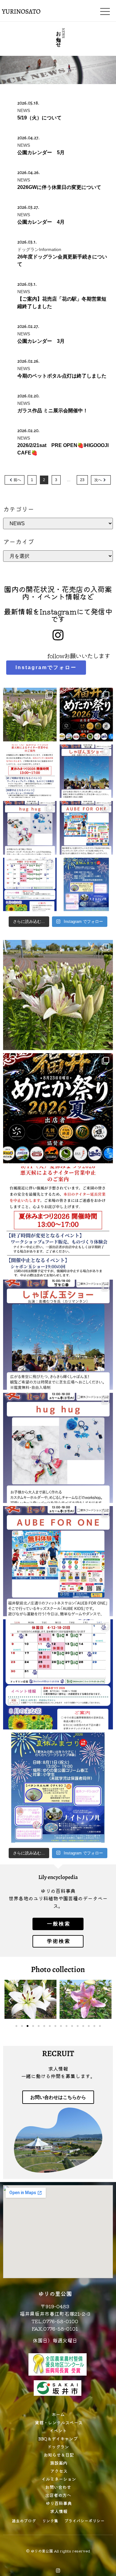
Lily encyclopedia (58, 1877)
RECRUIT (58, 2053)
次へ (98, 480)
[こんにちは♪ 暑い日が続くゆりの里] (30, 715)
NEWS (24, 110)
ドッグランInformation (39, 249)
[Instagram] (58, 2571)
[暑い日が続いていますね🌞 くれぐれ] (30, 885)
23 (82, 480)
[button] (10, 2001)
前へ (17, 480)
